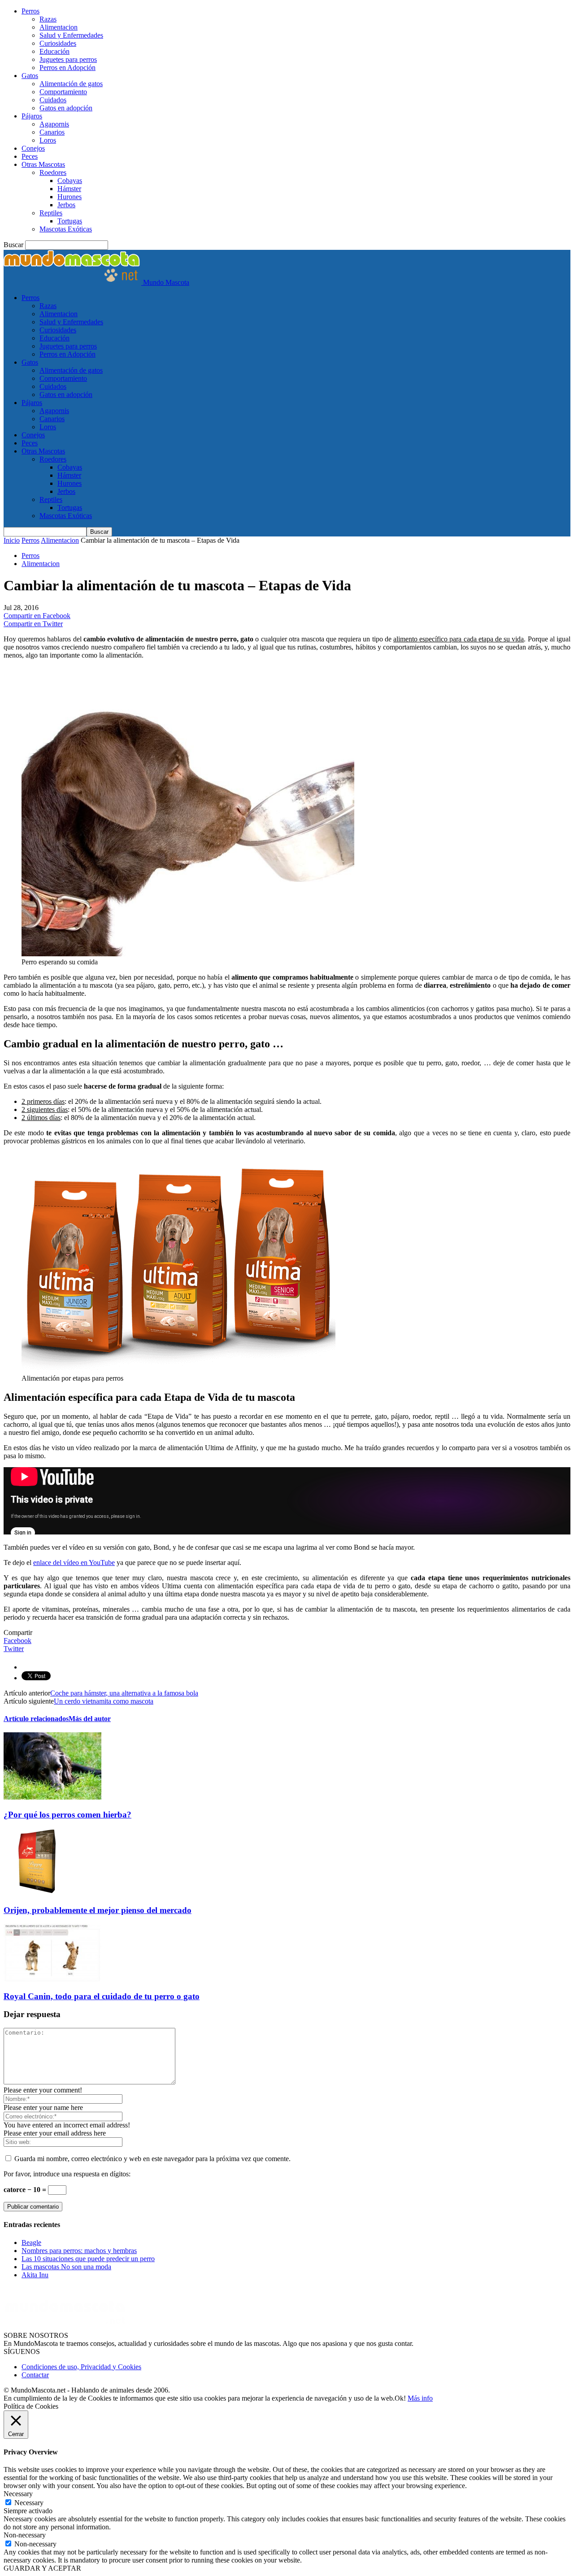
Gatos (30, 76)
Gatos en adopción (66, 108)
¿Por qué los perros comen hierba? (67, 1815)
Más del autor (90, 1719)
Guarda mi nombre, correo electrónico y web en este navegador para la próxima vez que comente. (152, 2159)
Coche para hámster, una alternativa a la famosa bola (124, 1693)
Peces (30, 156)
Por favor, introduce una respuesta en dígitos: (67, 2174)
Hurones (70, 197)
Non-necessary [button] (25, 2535)
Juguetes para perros (68, 59)
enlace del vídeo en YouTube (74, 1563)
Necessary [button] (18, 2494)
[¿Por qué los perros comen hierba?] (52, 1797)
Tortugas (70, 221)
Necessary (29, 2503)
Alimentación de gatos (71, 84)
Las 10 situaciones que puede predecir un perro (88, 2259)
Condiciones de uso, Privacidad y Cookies (81, 2367)
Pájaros (32, 116)
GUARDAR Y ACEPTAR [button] (42, 2568)
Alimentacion (59, 27)
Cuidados (53, 100)
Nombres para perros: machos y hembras (79, 2251)
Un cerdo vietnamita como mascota (104, 1701)
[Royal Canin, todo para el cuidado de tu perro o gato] (52, 1979)
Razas (48, 19)
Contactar (35, 2375)
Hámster (69, 189)
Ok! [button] (400, 2398)
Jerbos (66, 205)
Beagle (31, 2243)
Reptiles (51, 213)
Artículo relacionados (36, 1719)
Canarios (52, 132)
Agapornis (54, 124)
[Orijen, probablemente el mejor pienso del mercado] (37, 1893)
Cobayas (70, 181)
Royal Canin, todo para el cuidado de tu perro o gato (102, 1996)
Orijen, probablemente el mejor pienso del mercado (98, 1910)
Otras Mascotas (43, 164)
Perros (30, 11)
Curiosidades (58, 43)
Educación (54, 51)
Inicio (12, 540)
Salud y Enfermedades (71, 35)
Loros (48, 140)
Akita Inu (35, 2275)
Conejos (33, 148)
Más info (420, 2398)
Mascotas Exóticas (66, 229)
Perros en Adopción (67, 68)
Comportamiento (63, 92)
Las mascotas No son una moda (66, 2267)
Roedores (53, 172)
